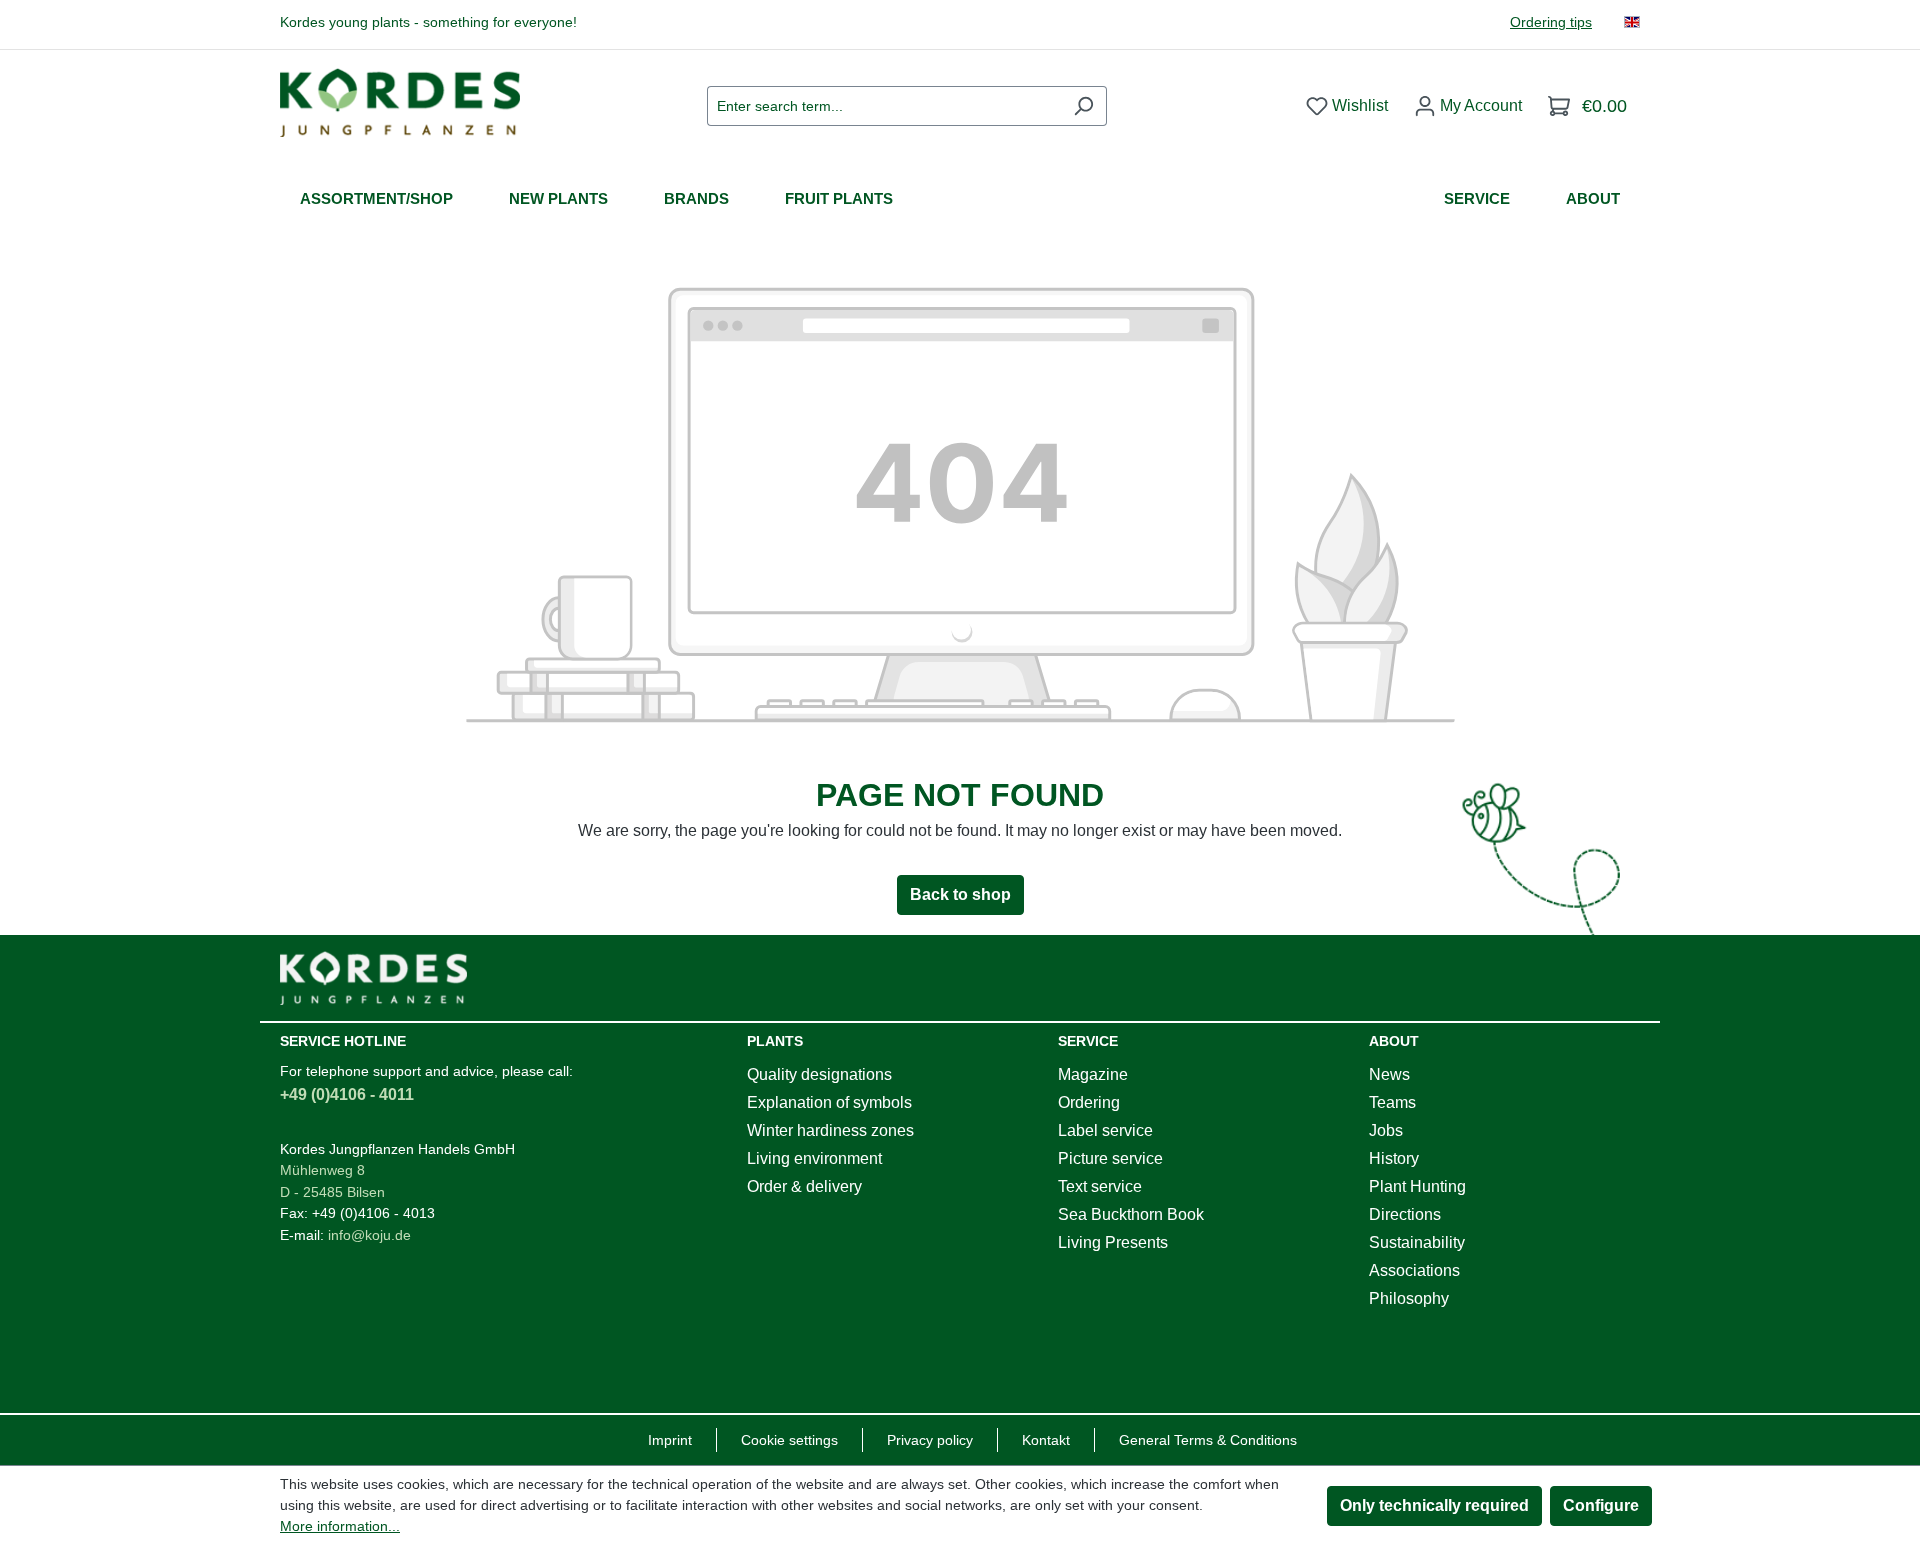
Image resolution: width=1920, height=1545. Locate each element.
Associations (1414, 1270)
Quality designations (819, 1074)
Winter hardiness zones (830, 1130)
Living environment (814, 1158)
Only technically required (1434, 1505)
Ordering (1089, 1102)
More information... (340, 1526)
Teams (1392, 1102)
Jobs (1386, 1130)
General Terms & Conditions (1208, 1440)
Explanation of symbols (829, 1102)
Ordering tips (1551, 22)
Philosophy (1409, 1298)
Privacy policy (930, 1440)
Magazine (1093, 1074)
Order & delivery (804, 1186)
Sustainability (1417, 1242)
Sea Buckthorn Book (1131, 1214)
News (1389, 1074)
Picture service (1110, 1158)
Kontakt (1046, 1440)
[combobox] (884, 106)
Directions (1405, 1214)
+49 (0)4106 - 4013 (373, 1213)
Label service (1105, 1130)
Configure (1601, 1505)
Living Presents (1113, 1242)
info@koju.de (369, 1235)
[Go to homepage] (400, 102)
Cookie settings (789, 1440)
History (1394, 1158)
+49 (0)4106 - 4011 (347, 1094)
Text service (1100, 1186)
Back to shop (960, 894)
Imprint (670, 1440)
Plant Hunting (1417, 1186)
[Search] (1083, 106)
